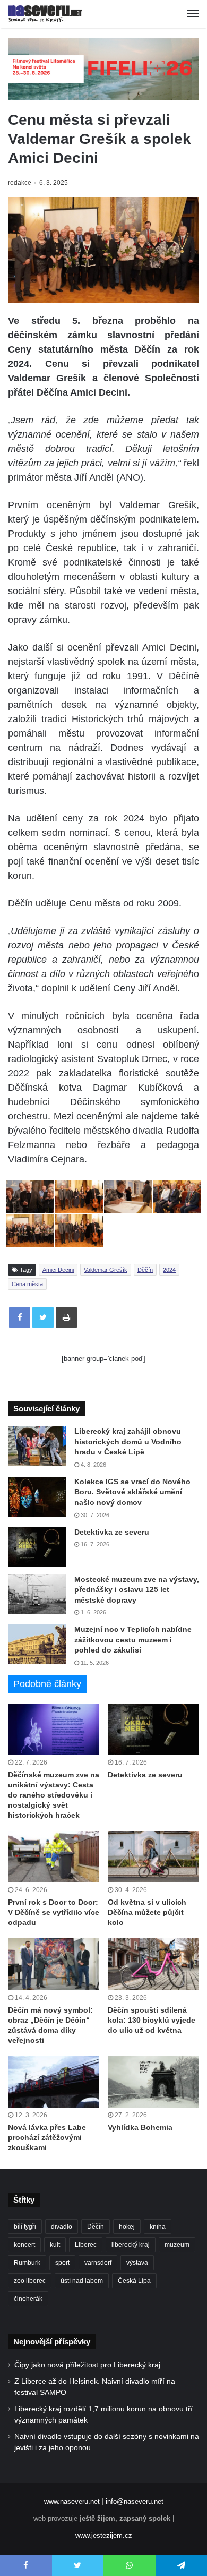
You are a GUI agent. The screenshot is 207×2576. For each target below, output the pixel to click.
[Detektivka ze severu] (37, 1547)
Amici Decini (58, 1270)
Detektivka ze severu (112, 1532)
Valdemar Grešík (106, 1270)
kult (55, 2245)
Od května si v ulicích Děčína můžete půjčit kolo (147, 1912)
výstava (137, 2263)
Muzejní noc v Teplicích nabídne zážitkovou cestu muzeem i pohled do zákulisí (133, 1640)
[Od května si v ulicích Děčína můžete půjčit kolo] (153, 1857)
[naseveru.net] (45, 14)
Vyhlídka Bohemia (140, 2127)
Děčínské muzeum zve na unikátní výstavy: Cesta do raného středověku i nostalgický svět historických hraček (54, 1795)
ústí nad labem (82, 2281)
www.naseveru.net (72, 2501)
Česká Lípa (134, 2281)
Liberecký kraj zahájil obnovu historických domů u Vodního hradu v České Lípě (128, 1441)
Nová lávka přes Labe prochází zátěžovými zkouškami (47, 2137)
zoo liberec (30, 2281)
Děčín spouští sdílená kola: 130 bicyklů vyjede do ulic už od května (152, 2020)
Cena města (27, 1284)
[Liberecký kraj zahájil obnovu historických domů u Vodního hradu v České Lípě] (37, 1446)
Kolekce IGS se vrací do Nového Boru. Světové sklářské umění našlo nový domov (132, 1492)
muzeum (177, 2245)
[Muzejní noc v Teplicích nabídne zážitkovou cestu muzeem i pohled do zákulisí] (37, 1644)
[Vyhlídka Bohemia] (153, 2082)
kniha (158, 2227)
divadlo (62, 2227)
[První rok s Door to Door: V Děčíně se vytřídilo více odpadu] (54, 1857)
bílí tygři (25, 2227)
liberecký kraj (131, 2245)
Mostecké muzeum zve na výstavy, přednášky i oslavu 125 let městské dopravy (137, 1590)
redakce (20, 183)
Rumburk (27, 2263)
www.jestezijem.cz (104, 2535)
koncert (24, 2245)
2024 (169, 1270)
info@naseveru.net (135, 2501)
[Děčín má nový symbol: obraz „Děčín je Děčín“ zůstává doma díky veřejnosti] (54, 1964)
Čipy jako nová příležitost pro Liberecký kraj (87, 2365)
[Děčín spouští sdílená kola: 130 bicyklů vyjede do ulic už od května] (153, 1964)
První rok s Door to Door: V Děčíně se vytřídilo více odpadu (54, 1912)
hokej (127, 2227)
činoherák (28, 2299)
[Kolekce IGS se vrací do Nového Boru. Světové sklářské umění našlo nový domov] (37, 1497)
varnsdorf (98, 2263)
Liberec (86, 2245)
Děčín (145, 1270)
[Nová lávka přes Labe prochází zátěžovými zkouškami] (54, 2082)
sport (62, 2263)
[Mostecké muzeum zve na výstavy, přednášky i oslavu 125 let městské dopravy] (37, 1594)
